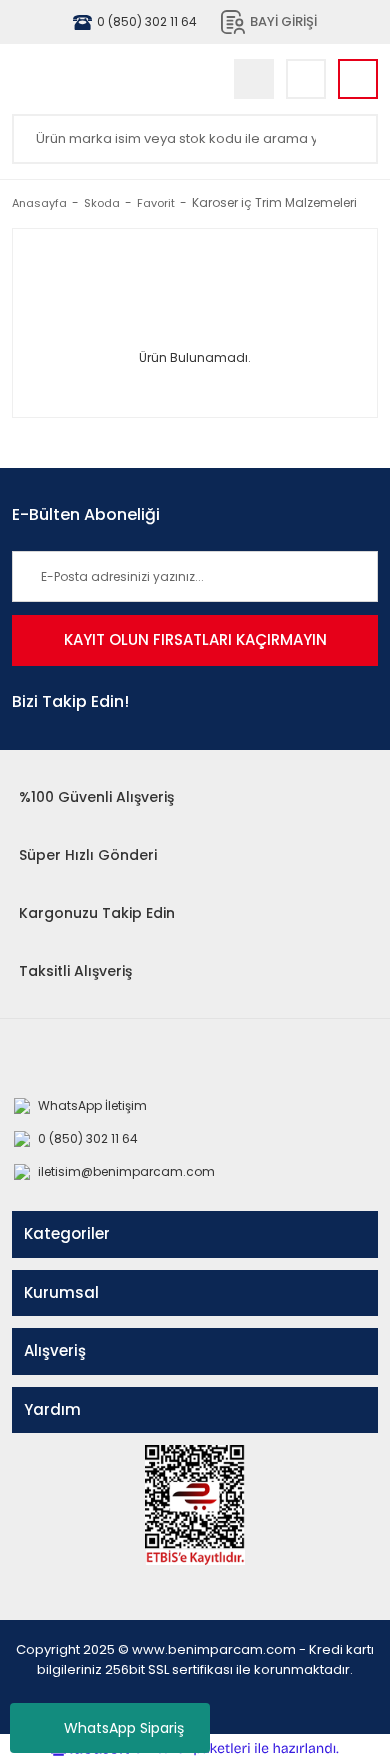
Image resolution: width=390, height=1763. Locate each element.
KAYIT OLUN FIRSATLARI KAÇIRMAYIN (195, 639)
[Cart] (358, 79)
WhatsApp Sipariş (124, 1728)
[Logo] (108, 79)
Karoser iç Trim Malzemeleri (274, 202)
